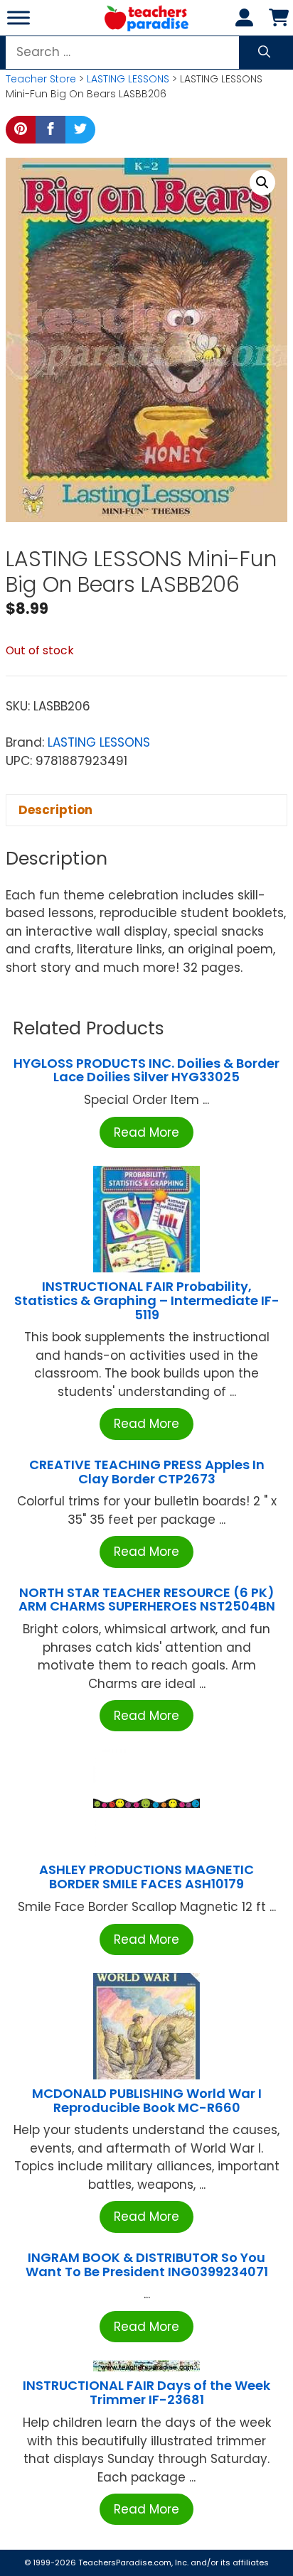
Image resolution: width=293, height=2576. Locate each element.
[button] (262, 183)
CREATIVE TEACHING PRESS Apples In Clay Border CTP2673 (147, 1472)
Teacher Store (41, 79)
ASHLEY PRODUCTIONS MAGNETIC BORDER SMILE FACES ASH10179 (146, 1877)
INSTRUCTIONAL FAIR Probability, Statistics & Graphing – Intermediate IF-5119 (147, 1300)
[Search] (264, 53)
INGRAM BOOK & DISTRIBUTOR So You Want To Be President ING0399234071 (147, 2264)
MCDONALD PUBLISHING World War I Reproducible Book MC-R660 (147, 2100)
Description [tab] (55, 810)
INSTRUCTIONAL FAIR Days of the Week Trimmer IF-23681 (146, 2392)
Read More (146, 1132)
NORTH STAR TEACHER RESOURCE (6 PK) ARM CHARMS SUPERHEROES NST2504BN (147, 1600)
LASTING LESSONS (128, 79)
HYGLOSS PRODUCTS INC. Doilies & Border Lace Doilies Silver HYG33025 (146, 1070)
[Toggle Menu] (18, 17)
